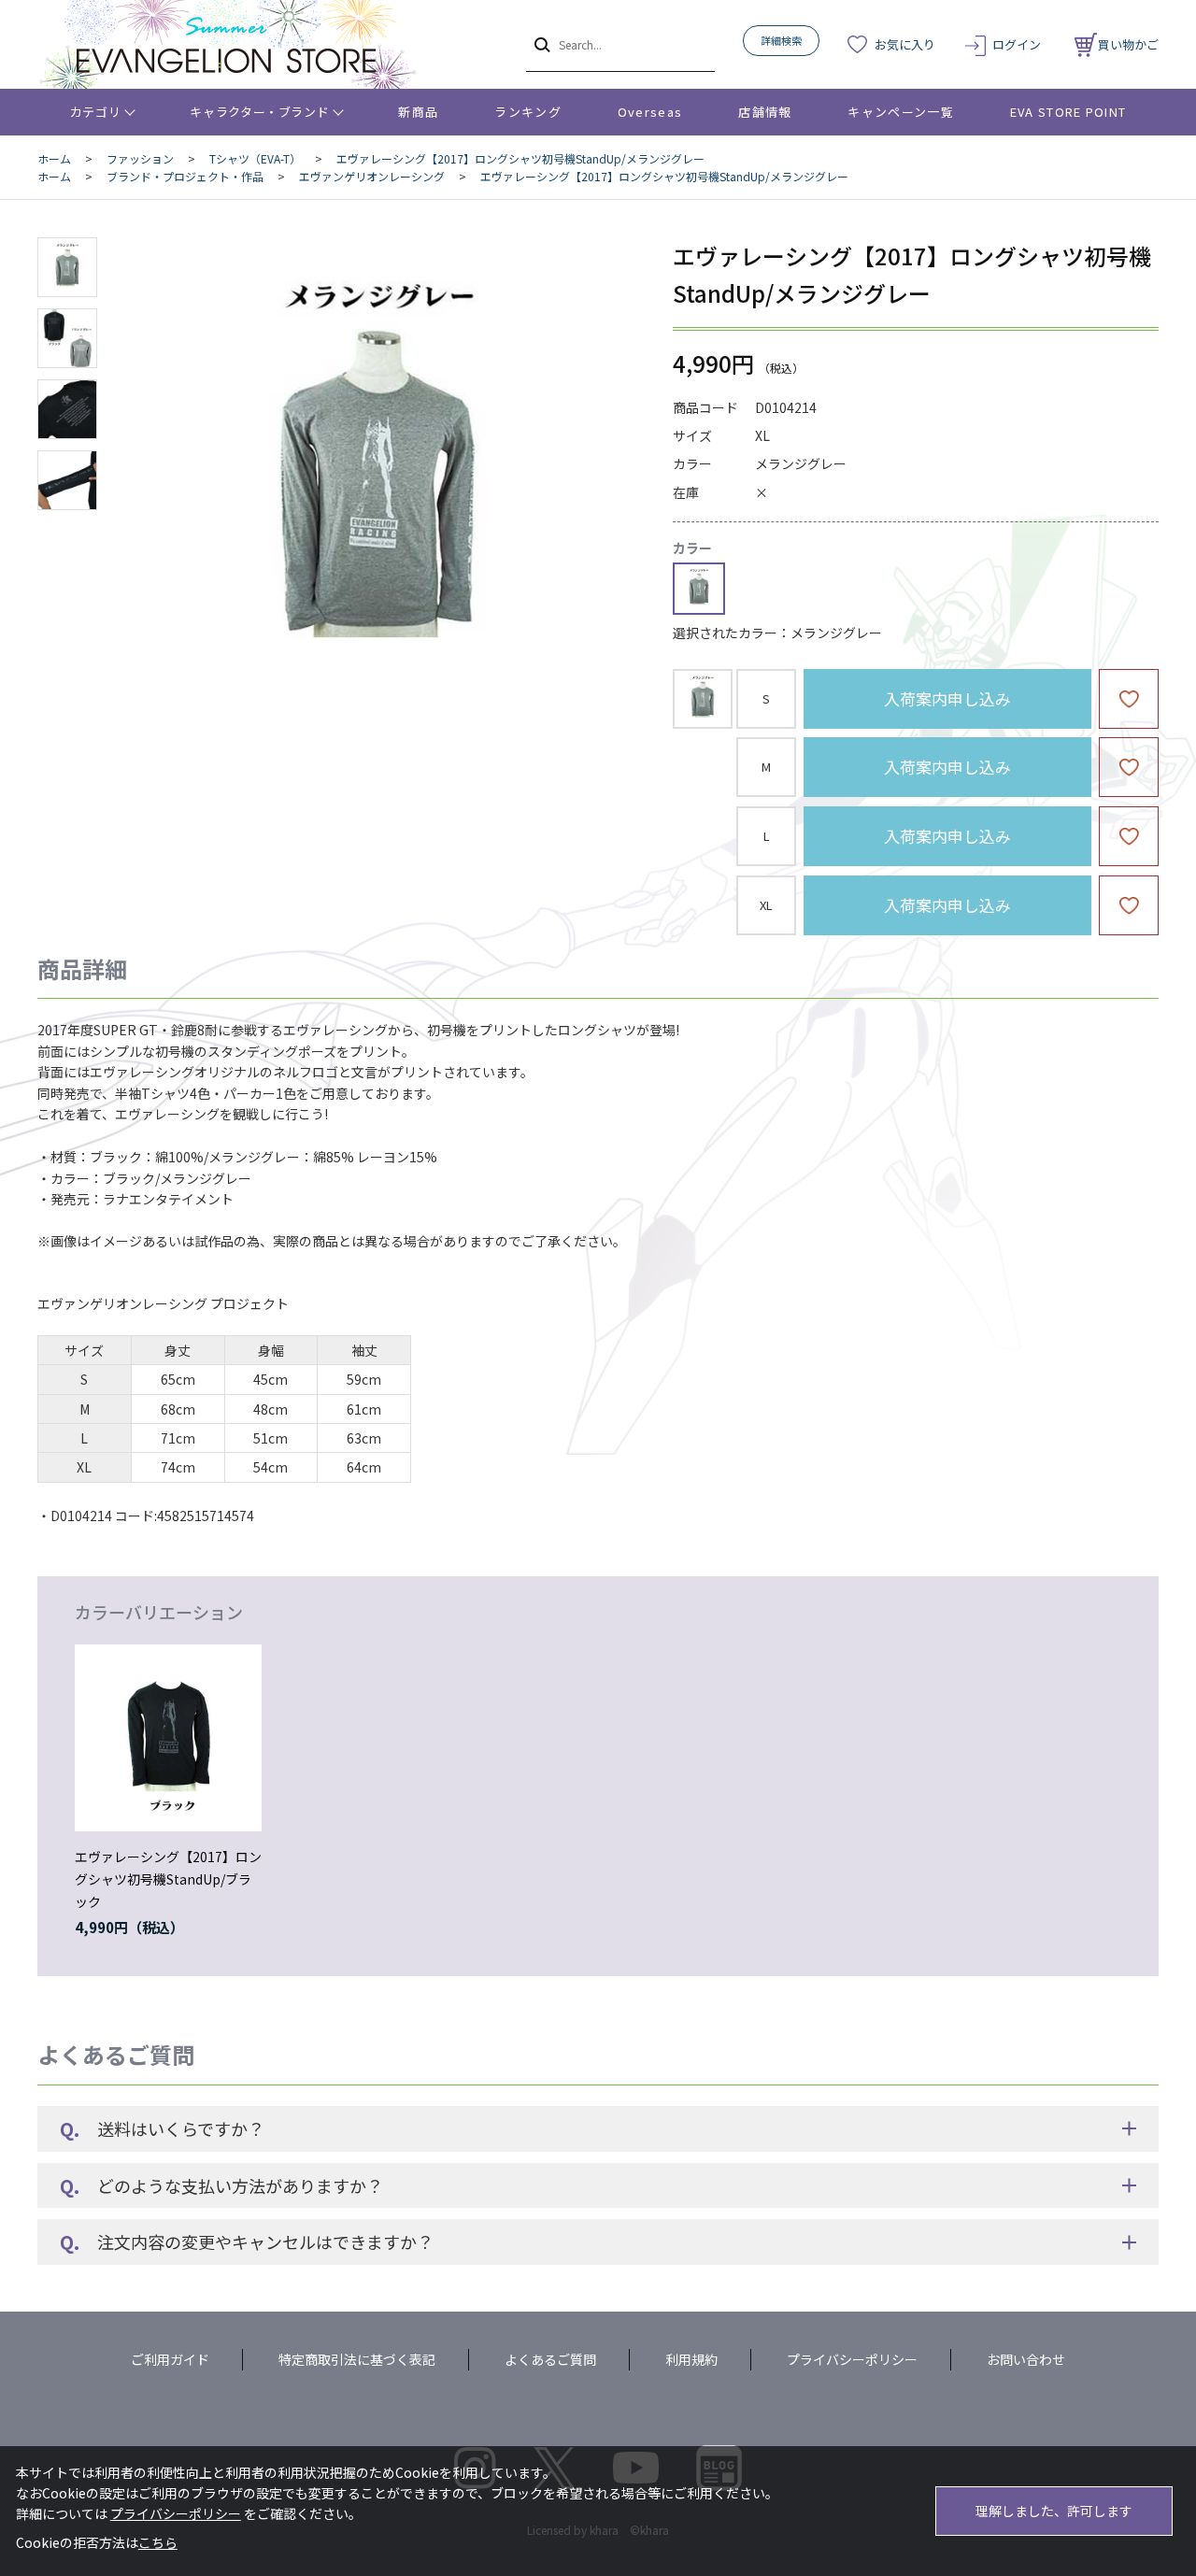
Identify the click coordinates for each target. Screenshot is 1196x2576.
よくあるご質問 (550, 2359)
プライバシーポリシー (852, 2359)
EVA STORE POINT (1068, 112)
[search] (541, 44)
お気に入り (905, 44)
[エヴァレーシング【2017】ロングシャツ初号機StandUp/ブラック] (168, 1738)
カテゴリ (96, 112)
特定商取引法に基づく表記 (357, 2359)
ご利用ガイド (170, 2359)
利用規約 (691, 2359)
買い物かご (1128, 44)
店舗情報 (765, 112)
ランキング (528, 112)
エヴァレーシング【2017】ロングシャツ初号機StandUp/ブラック (168, 1879)
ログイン (1017, 44)
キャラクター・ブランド (259, 112)
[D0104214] (67, 267)
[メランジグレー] (377, 480)
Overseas (650, 112)
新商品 (418, 112)
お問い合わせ (1026, 2359)
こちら (158, 2542)
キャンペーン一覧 (900, 112)
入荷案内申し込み (947, 698)
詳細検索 (781, 40)
